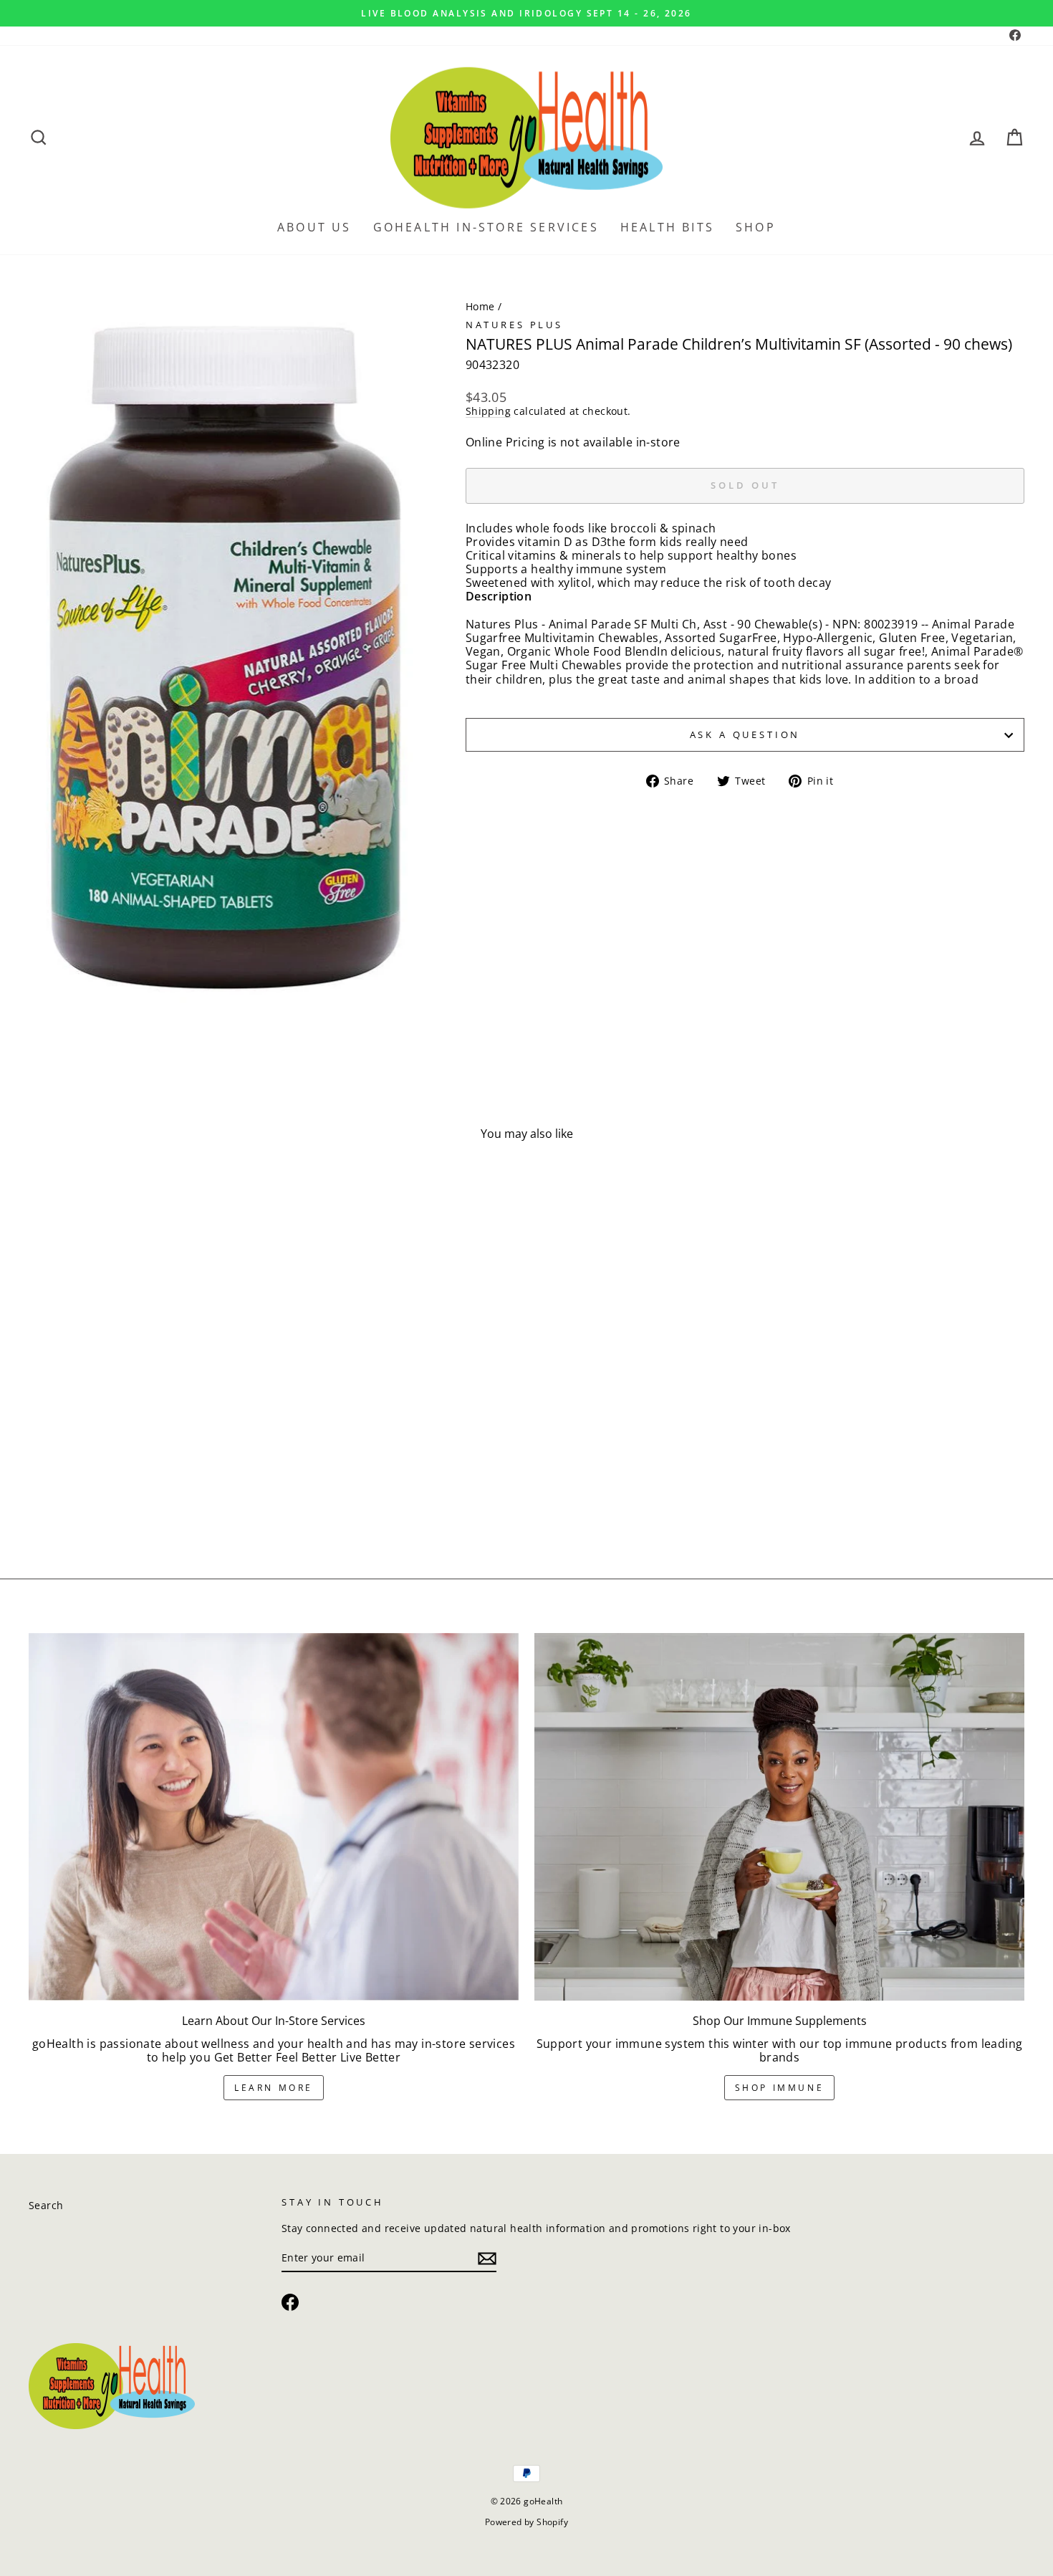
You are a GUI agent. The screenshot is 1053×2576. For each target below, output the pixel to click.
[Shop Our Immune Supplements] (779, 1817)
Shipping (488, 412)
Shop (756, 227)
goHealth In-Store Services (486, 227)
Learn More (274, 2088)
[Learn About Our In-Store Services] (274, 1817)
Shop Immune (780, 2088)
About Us (314, 227)
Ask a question (745, 734)
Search (46, 2205)
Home (480, 306)
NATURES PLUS (514, 325)
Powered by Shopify (526, 2522)
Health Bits (667, 227)
